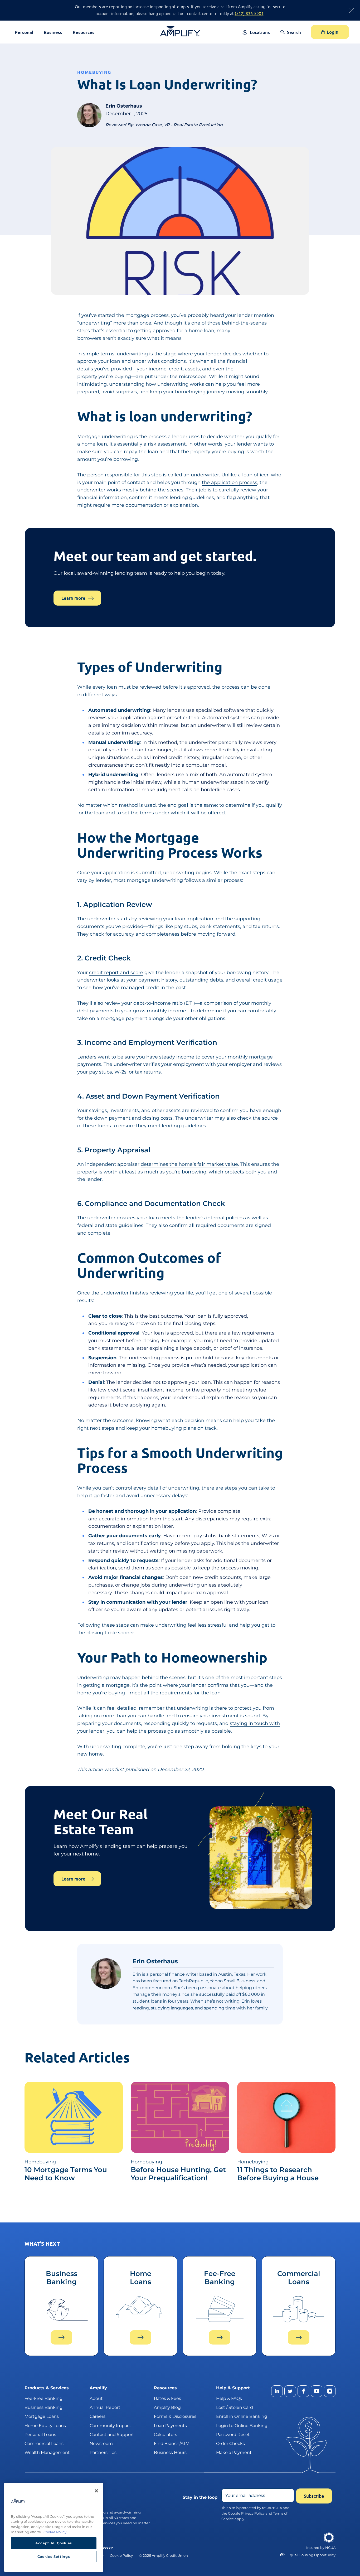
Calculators (166, 2434)
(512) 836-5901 (249, 13)
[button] (291, 36)
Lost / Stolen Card (235, 2407)
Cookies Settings (54, 2556)
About (96, 2398)
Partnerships (103, 2452)
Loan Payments (170, 2425)
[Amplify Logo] (180, 31)
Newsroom (101, 2444)
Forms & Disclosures (175, 2416)
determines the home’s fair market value (189, 1164)
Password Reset (233, 2434)
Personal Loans (40, 2434)
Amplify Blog (167, 2407)
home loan (94, 444)
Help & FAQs (229, 2398)
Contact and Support (112, 2434)
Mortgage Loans (42, 2416)
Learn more (73, 598)
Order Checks (230, 2444)
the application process (230, 482)
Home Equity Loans (45, 2425)
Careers (98, 2416)
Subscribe (314, 2496)
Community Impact (110, 2425)
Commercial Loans (44, 2444)
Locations (260, 32)
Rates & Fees (167, 2398)
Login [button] (333, 32)
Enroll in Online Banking (242, 2416)
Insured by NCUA (321, 2548)
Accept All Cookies (54, 2543)
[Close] (96, 2491)
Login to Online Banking (242, 2425)
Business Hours (170, 2452)
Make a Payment (234, 2452)
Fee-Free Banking (43, 2398)
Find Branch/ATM (172, 2444)
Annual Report (105, 2407)
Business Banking (43, 2407)
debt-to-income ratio (158, 1003)
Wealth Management (47, 2452)
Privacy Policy (253, 2513)
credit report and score (116, 973)
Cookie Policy (121, 2555)
